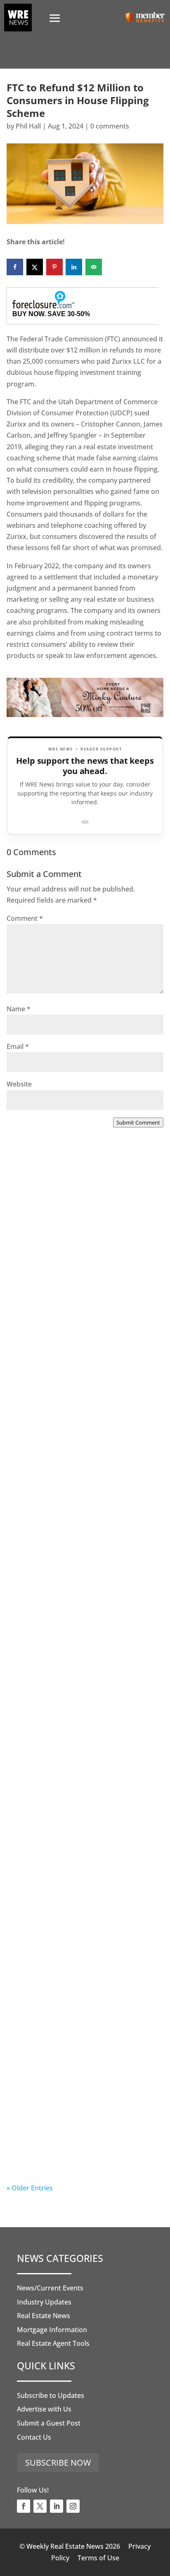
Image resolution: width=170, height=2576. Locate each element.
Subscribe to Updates (51, 2395)
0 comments (110, 126)
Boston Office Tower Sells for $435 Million (78, 1281)
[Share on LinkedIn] (74, 267)
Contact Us (34, 2437)
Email (18, 1046)
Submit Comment (138, 1122)
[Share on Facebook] (15, 267)
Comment (25, 918)
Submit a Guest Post (49, 2423)
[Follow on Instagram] (73, 2506)
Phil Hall (28, 126)
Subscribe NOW (58, 2463)
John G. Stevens (48, 1475)
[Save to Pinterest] (54, 267)
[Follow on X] (40, 2506)
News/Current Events (50, 2288)
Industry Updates (44, 2302)
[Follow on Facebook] (24, 2506)
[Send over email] (94, 267)
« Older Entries (30, 2188)
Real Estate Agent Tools (53, 2343)
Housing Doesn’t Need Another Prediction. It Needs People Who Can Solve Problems (83, 1626)
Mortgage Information (52, 2330)
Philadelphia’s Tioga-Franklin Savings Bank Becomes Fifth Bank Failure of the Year (84, 1796)
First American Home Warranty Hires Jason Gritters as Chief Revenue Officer (84, 2137)
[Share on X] (35, 267)
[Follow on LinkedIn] (57, 2506)
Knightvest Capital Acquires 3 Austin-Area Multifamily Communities (84, 1962)
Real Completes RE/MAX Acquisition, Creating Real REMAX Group (83, 1451)
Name (19, 1009)
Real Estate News (44, 2316)
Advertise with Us (44, 2409)
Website (19, 1084)
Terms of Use (98, 2558)
